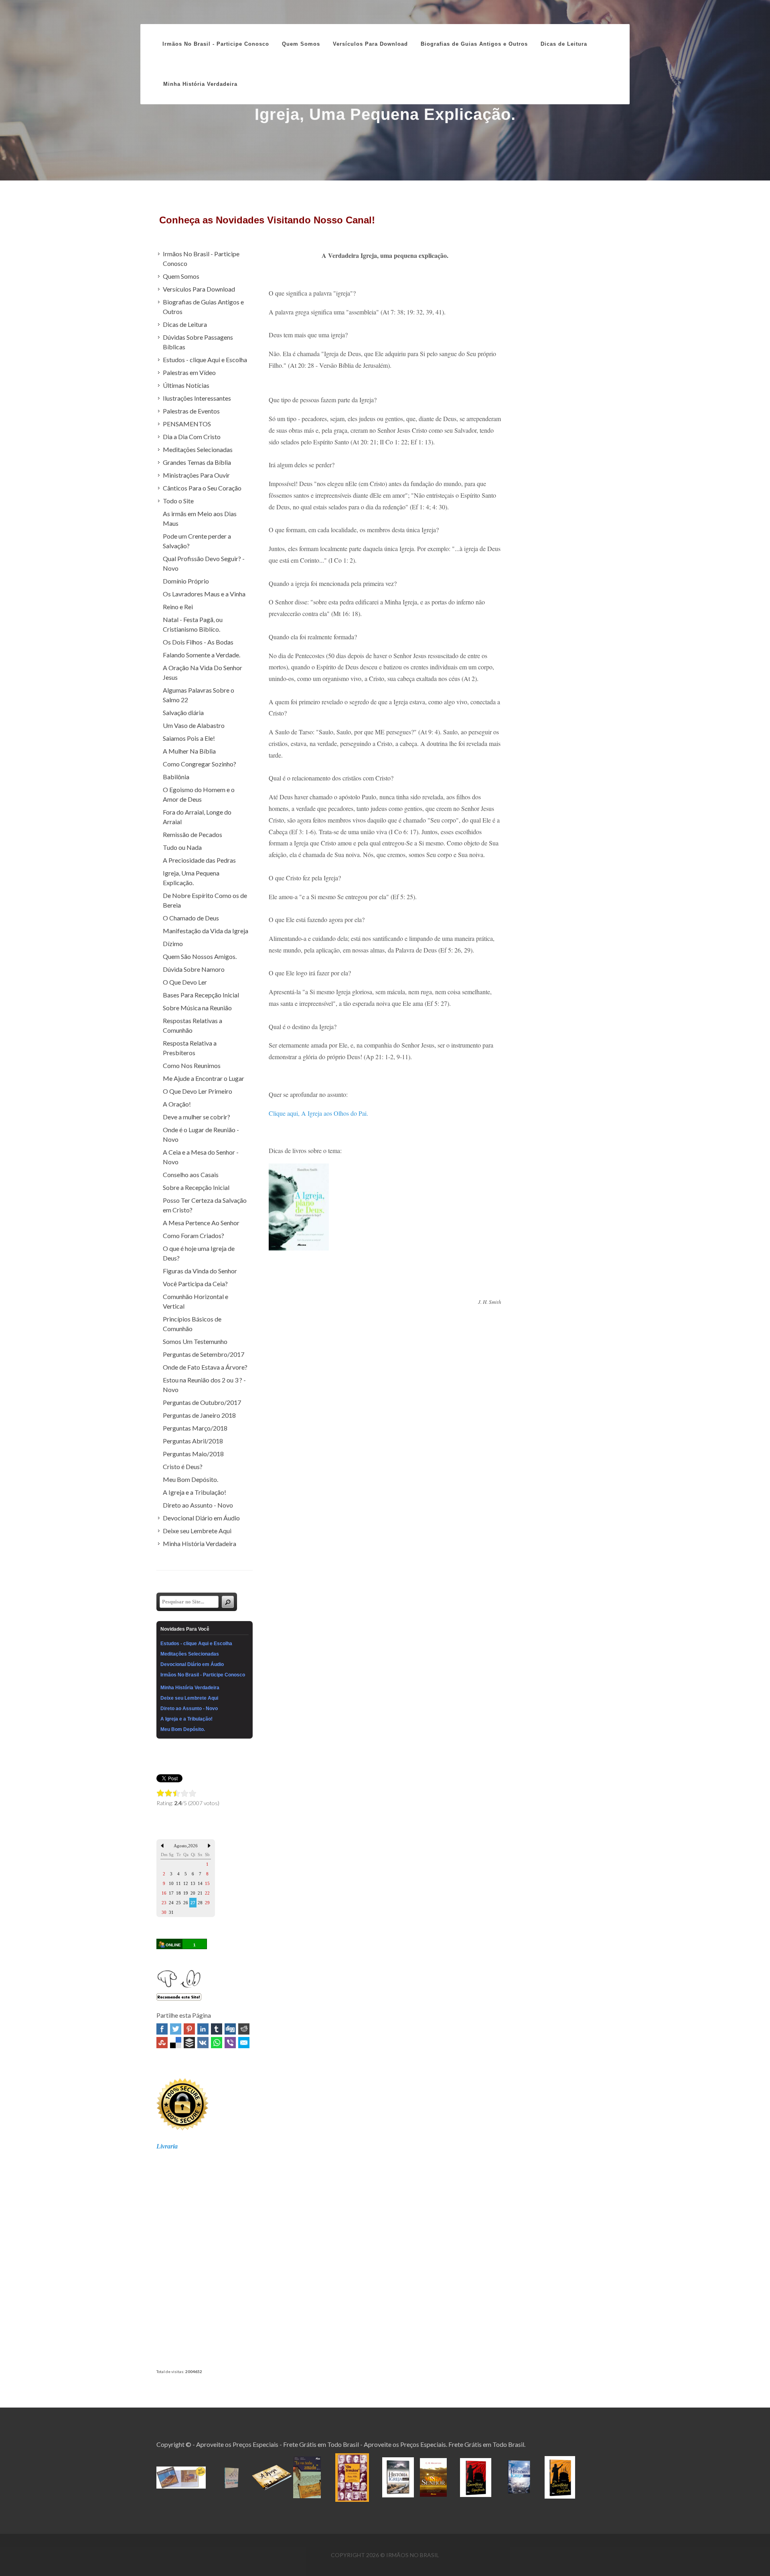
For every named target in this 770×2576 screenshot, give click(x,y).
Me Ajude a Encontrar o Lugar (204, 1078)
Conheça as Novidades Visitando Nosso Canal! (267, 220)
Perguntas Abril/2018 (193, 1441)
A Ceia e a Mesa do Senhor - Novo (201, 1157)
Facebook (162, 2029)
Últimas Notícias (186, 385)
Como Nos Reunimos (192, 1065)
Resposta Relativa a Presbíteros (190, 1048)
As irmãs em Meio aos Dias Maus (200, 518)
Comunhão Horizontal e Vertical (196, 1301)
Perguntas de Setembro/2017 (204, 1354)
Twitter (176, 2029)
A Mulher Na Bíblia (189, 751)
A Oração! (177, 1104)
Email (244, 2043)
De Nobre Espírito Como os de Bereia (205, 900)
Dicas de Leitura (185, 324)
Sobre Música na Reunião (197, 1008)
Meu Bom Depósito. (190, 1479)
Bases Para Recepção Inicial (201, 995)
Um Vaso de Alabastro (194, 725)
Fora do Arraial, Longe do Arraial (197, 817)
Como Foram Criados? (194, 1235)
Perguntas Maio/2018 (193, 1454)
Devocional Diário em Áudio (201, 1518)
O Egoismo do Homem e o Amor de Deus (199, 794)
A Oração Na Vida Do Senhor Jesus (203, 672)
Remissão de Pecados (192, 834)
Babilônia (176, 777)
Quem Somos (181, 276)
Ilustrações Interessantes (197, 398)
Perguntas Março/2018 (195, 1428)
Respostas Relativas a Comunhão (192, 1025)
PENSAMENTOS (187, 424)
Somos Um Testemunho (195, 1341)
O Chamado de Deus (191, 918)
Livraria (167, 2146)
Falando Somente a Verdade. (202, 655)
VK (203, 2043)
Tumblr (217, 2029)
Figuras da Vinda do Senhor (200, 1271)
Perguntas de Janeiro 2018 (199, 1415)
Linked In (203, 2029)
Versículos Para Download (199, 289)
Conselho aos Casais (191, 1175)
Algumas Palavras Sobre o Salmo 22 (199, 695)
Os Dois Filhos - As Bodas (198, 642)
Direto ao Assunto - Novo (198, 1505)
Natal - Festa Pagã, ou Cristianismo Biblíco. (193, 624)
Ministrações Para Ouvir (196, 475)
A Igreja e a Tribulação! (195, 1492)
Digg (230, 2029)
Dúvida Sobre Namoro (194, 969)
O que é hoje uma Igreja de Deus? (199, 1253)
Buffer (189, 2043)
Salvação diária (183, 712)
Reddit (244, 2029)
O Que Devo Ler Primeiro (198, 1091)
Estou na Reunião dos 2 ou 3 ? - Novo (204, 1385)
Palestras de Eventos (191, 411)
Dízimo (173, 943)
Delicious (176, 2043)
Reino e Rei (178, 607)
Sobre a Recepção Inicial (196, 1187)
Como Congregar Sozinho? (200, 764)
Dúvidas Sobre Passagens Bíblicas (198, 342)
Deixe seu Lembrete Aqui (197, 1531)
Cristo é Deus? (183, 1466)
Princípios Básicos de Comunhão (192, 1324)
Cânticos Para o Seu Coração (202, 488)
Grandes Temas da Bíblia (197, 462)
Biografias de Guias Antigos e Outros (203, 307)
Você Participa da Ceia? (195, 1284)
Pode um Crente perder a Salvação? (197, 541)
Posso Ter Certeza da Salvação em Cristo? (205, 1205)
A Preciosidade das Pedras (199, 860)
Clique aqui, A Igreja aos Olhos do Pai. (318, 1113)
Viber (230, 2043)
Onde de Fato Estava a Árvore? (205, 1367)
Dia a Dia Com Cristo (192, 437)
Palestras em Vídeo (189, 372)
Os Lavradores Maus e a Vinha (204, 594)
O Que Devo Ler (185, 982)
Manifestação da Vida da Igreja (206, 931)
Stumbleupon (162, 2043)
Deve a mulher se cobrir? (197, 1117)
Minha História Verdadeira (200, 1543)
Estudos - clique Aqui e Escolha (205, 360)
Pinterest (189, 2029)
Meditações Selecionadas (198, 449)
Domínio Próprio (186, 581)
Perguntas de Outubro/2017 (202, 1402)
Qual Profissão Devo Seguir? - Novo (204, 563)
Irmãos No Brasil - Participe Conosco (216, 44)
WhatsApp (217, 2043)
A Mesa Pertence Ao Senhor (201, 1223)
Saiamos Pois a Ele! (189, 738)
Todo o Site (178, 501)
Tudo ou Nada (182, 847)
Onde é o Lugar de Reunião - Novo (201, 1134)
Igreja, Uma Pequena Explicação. (191, 878)
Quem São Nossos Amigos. (200, 956)
